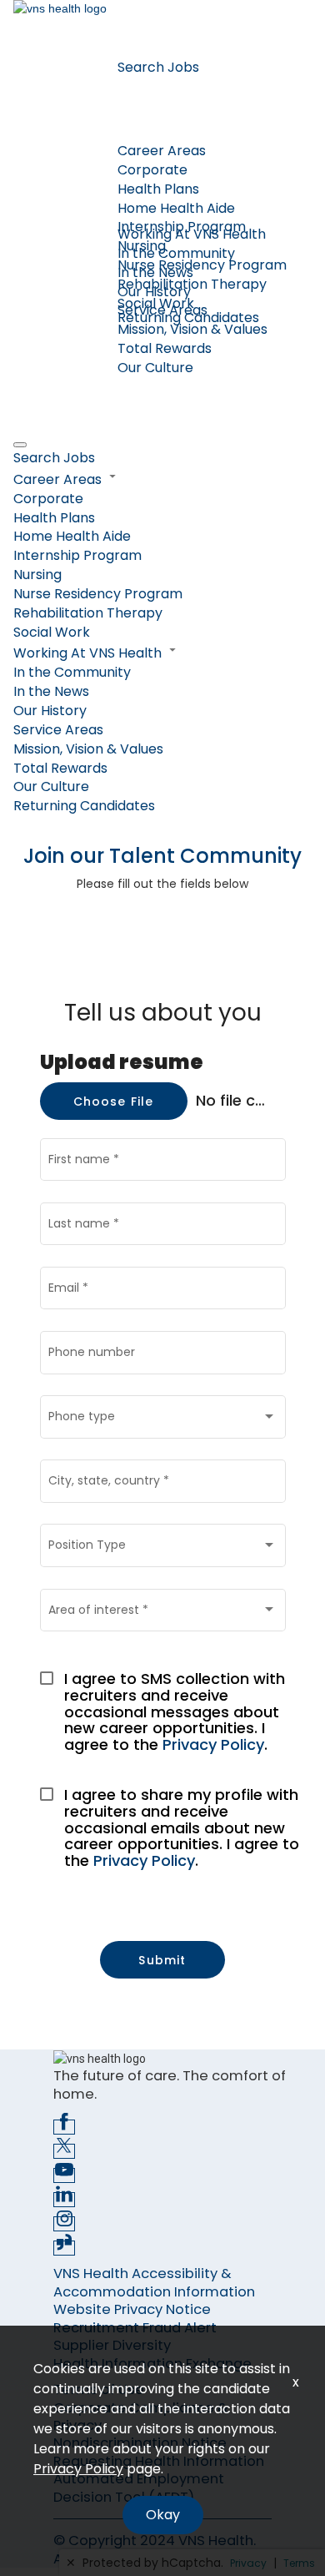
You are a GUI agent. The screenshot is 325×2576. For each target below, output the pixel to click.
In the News (155, 272)
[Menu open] (20, 445)
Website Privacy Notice (132, 2309)
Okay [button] (163, 2515)
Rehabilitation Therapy (192, 284)
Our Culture (155, 368)
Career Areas (162, 151)
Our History (154, 292)
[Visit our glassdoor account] (64, 2248)
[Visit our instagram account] (64, 2224)
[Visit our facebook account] (64, 2127)
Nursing (37, 575)
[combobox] (162, 1420)
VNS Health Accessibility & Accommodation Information (154, 2282)
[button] (162, 479)
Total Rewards (165, 348)
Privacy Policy (213, 1744)
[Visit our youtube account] (64, 2175)
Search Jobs (158, 67)
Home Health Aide (176, 208)
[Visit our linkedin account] (64, 2200)
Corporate (152, 170)
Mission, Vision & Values (192, 329)
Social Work (52, 632)
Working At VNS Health (192, 234)
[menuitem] (162, 459)
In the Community (176, 253)
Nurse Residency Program (202, 265)
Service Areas (58, 730)
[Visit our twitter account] (64, 2151)
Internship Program (77, 555)
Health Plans (158, 189)
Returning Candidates (188, 318)
